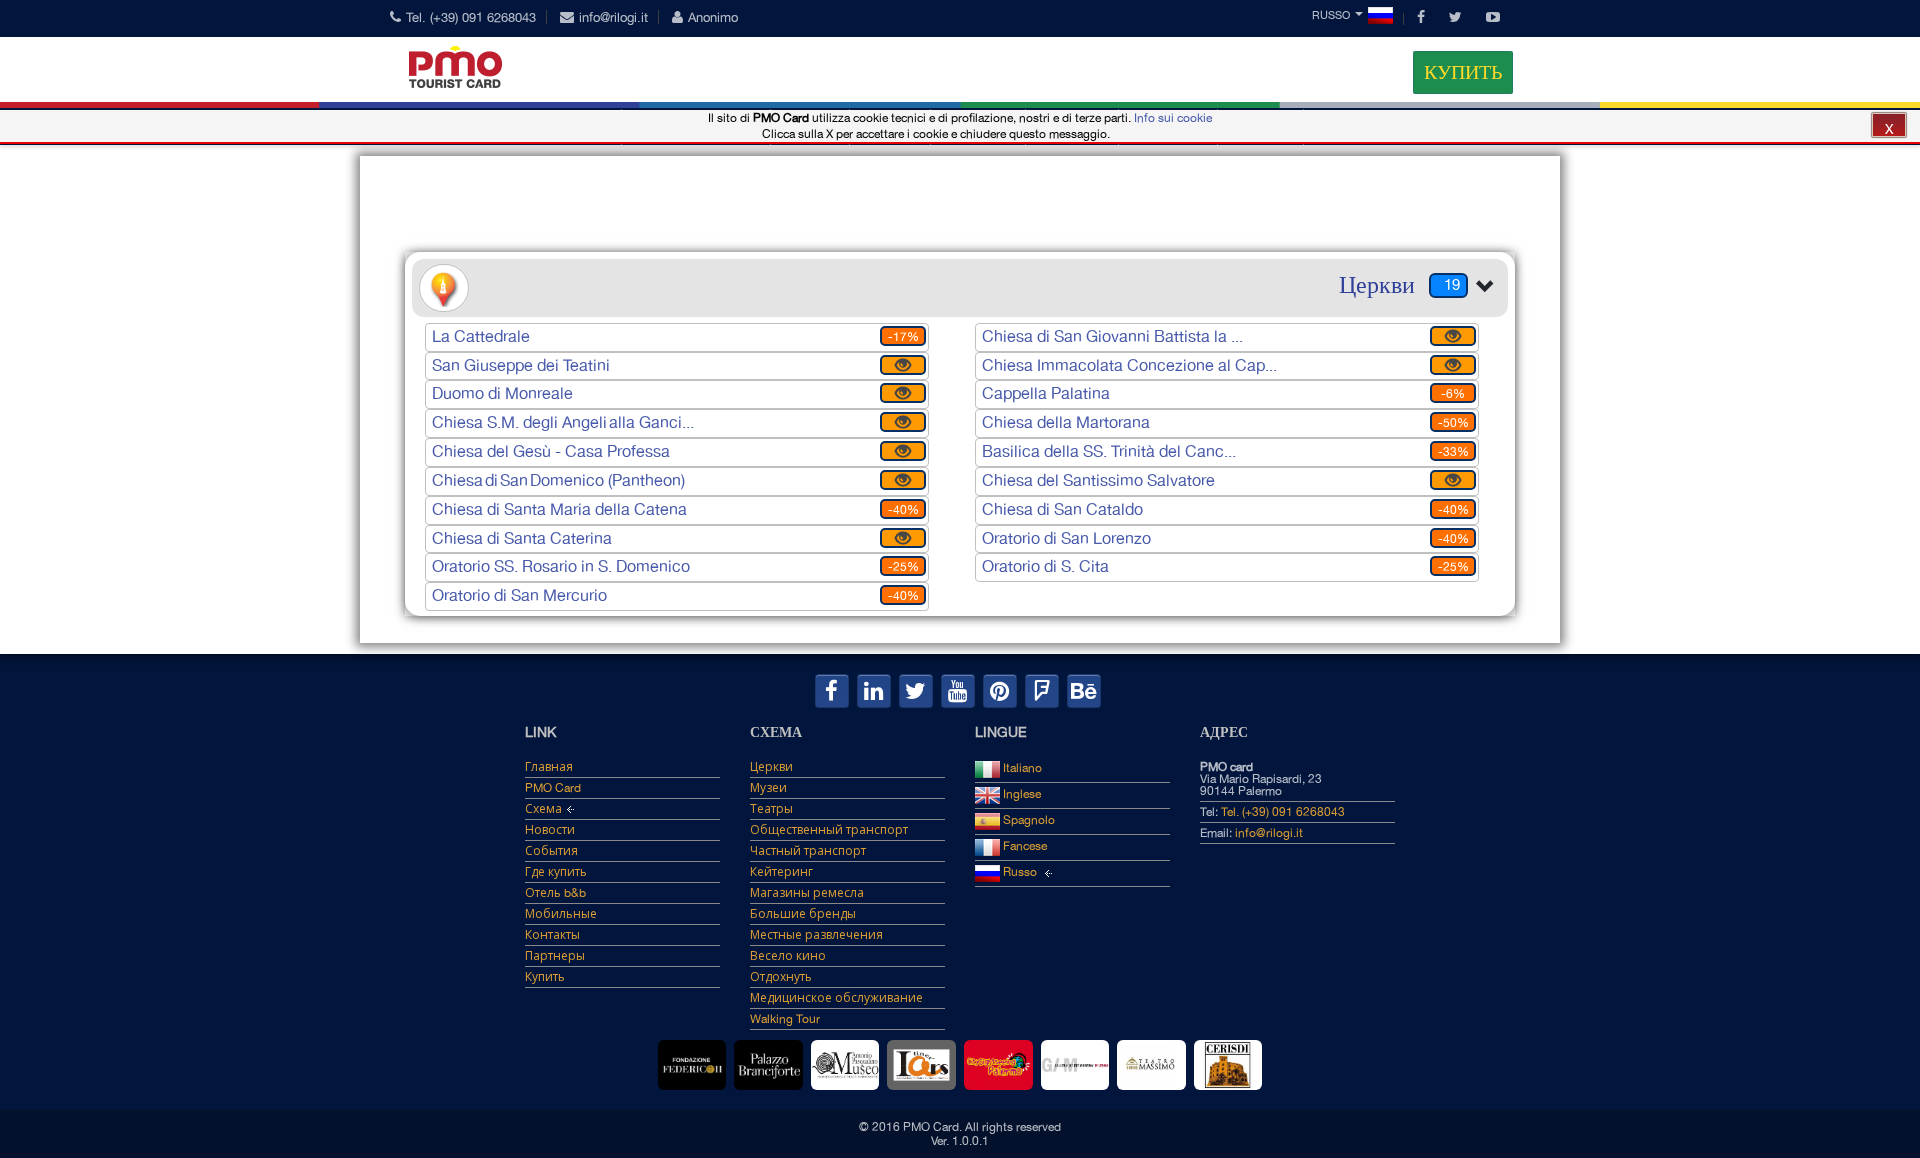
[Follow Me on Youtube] (958, 691)
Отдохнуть (781, 977)
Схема (543, 809)
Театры (771, 809)
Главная (549, 767)
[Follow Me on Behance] (1084, 691)
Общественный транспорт (829, 830)
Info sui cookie (1173, 118)
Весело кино (788, 956)
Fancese (1023, 846)
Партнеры (555, 956)
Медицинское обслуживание (836, 998)
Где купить (556, 872)
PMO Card (553, 788)
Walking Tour (785, 1019)
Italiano (1021, 768)
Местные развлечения (816, 935)
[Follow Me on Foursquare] (1042, 691)
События (551, 851)
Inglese (1020, 794)
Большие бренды (803, 914)
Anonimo (713, 17)
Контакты (552, 935)
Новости (550, 830)
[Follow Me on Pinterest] (1000, 691)
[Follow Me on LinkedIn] (874, 691)
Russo (1331, 15)
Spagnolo (1027, 820)
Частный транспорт (808, 851)
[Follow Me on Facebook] (832, 691)
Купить (1463, 72)
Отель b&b (555, 893)
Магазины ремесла (807, 893)
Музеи (768, 788)
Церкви (771, 767)
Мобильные (561, 914)
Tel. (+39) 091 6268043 (471, 17)
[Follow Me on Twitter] (916, 691)
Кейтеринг (781, 872)
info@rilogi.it (613, 17)
